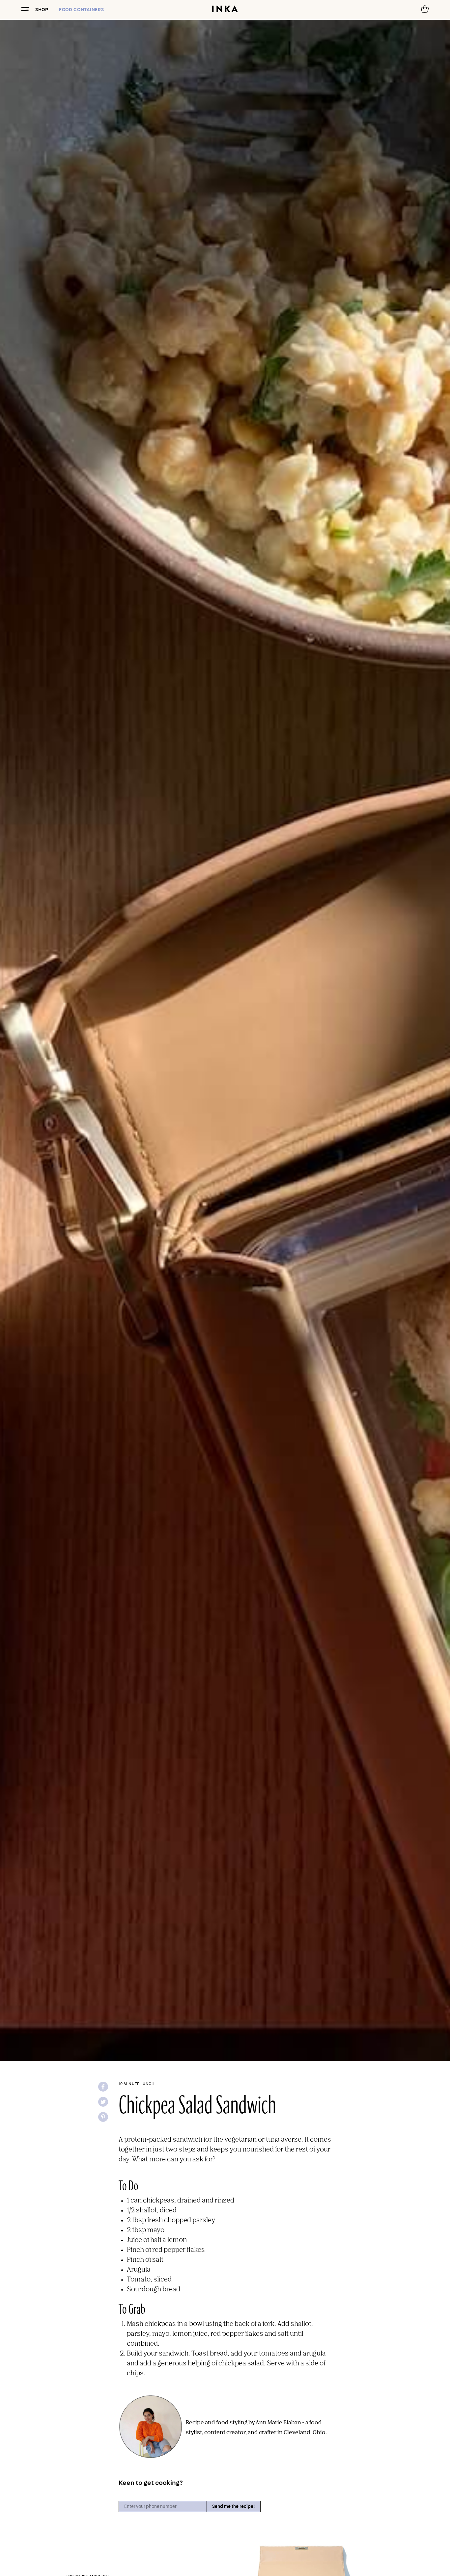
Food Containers (82, 10)
